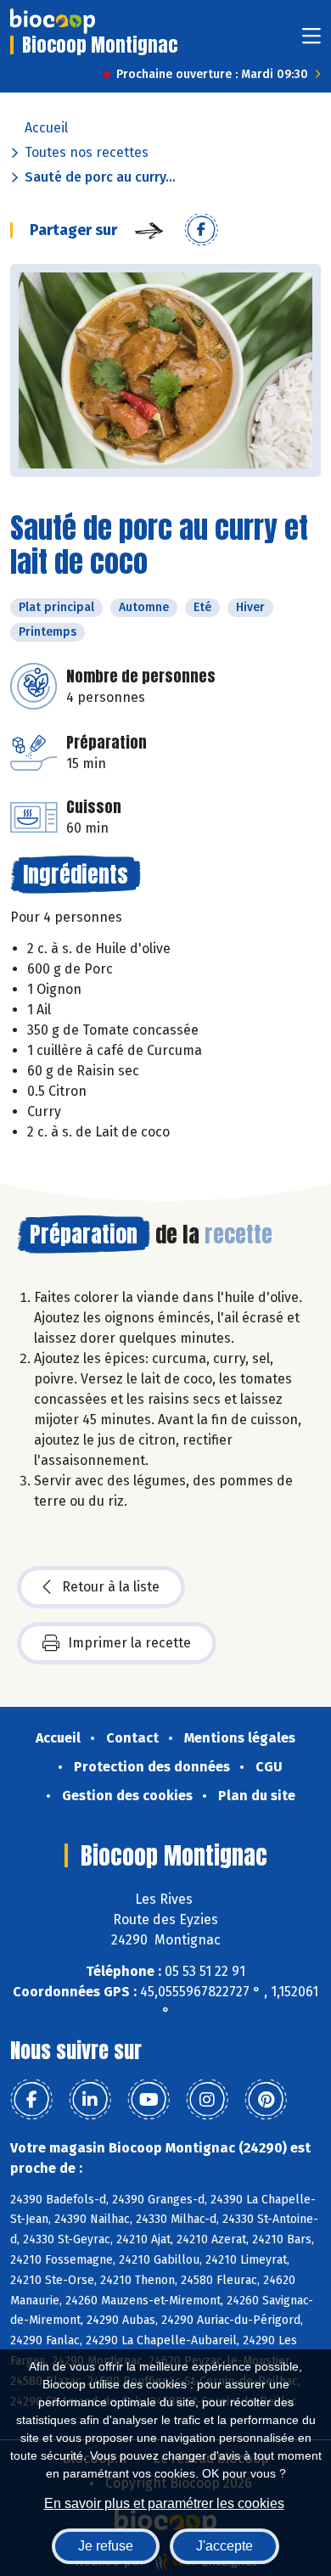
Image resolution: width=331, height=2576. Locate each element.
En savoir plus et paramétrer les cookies (164, 2503)
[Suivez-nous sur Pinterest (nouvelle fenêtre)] (266, 2100)
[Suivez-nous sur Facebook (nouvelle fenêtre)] (31, 2100)
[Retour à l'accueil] (53, 21)
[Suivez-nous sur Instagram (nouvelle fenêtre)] (207, 2100)
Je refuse (106, 2546)
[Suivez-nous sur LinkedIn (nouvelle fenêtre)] (90, 2100)
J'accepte (224, 2546)
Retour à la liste (111, 1587)
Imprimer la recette (129, 1643)
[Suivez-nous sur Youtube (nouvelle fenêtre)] (149, 2100)
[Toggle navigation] (311, 41)
